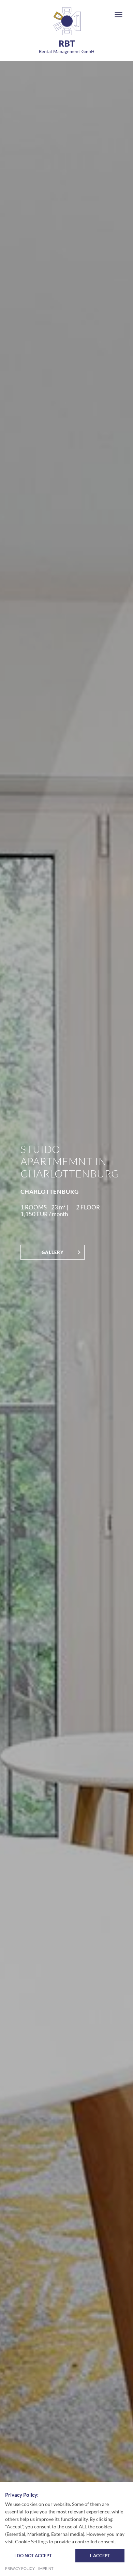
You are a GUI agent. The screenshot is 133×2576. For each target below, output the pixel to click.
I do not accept (33, 2556)
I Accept (100, 2556)
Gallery (53, 1252)
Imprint (46, 2569)
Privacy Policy (20, 2569)
